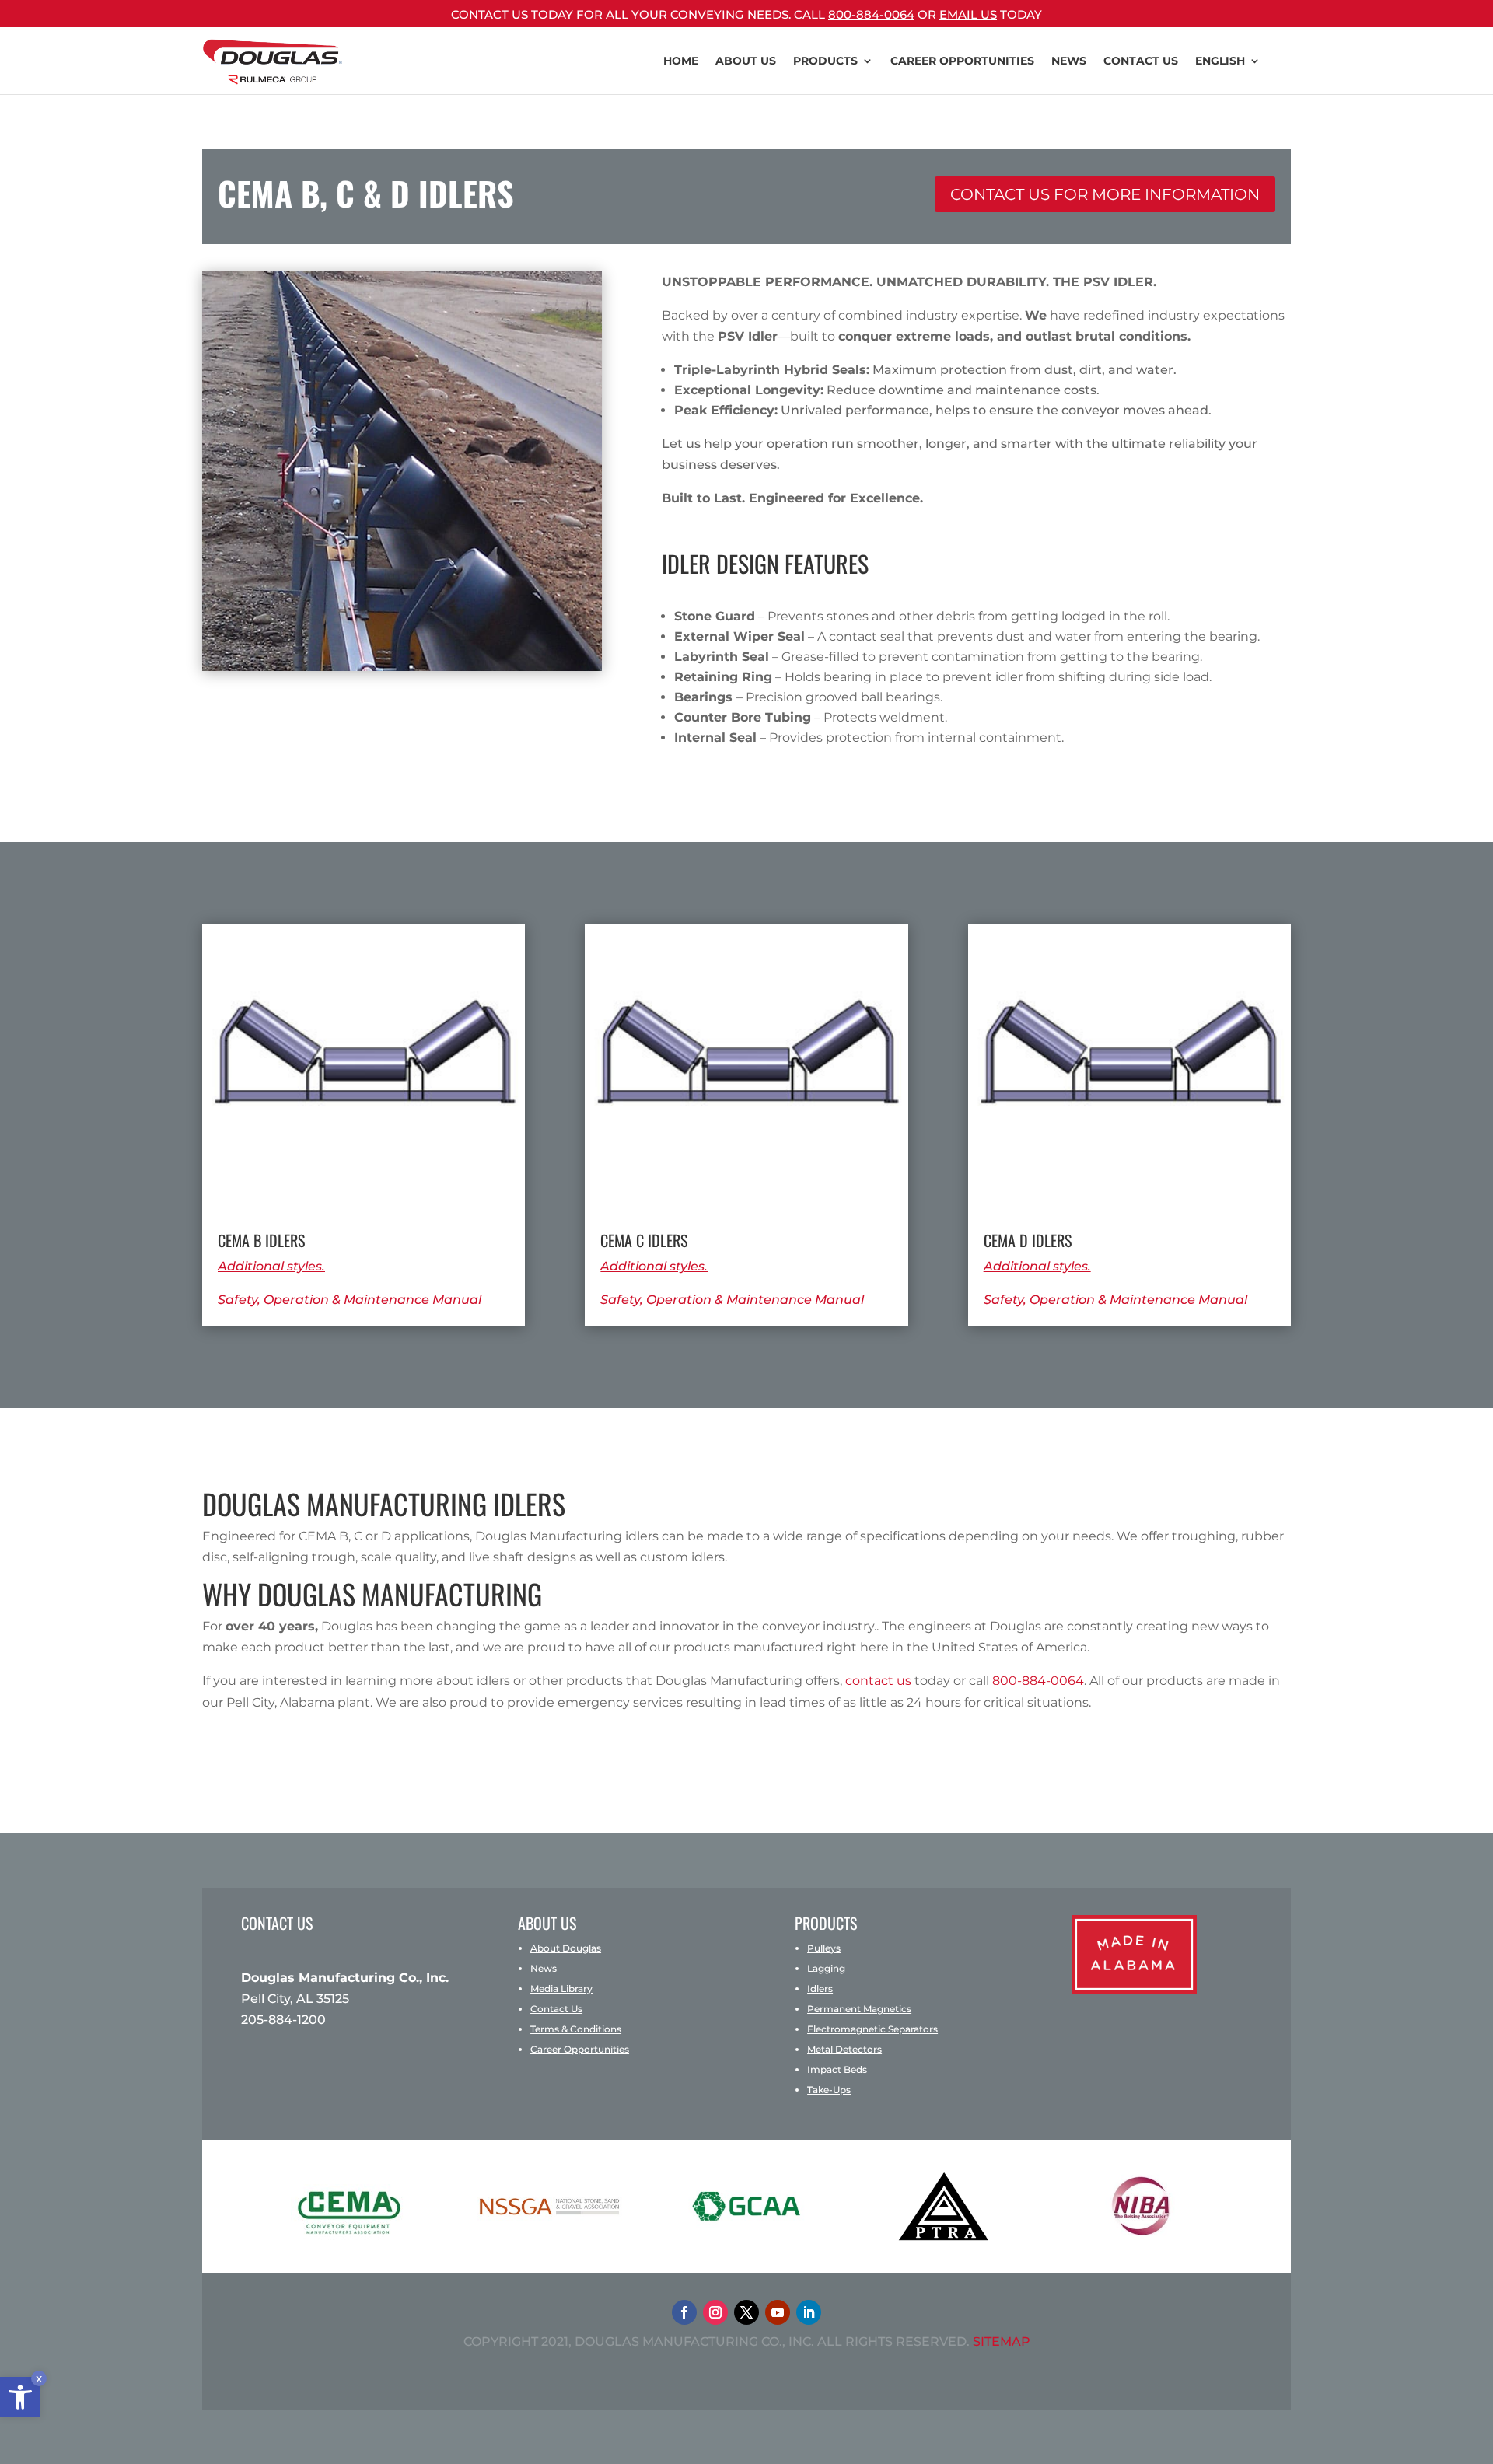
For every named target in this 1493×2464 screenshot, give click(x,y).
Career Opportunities (580, 2049)
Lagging (826, 1968)
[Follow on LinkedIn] (809, 2312)
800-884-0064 (871, 14)
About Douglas (566, 1948)
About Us (746, 61)
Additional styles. (271, 1266)
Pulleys (824, 1948)
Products (825, 61)
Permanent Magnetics (859, 2009)
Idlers (820, 1989)
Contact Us (1141, 61)
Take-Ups (829, 2090)
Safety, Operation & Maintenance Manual (350, 1300)
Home (681, 61)
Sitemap (1002, 2342)
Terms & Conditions (576, 2029)
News (1069, 61)
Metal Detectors (844, 2049)
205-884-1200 (283, 2020)
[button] (20, 2397)
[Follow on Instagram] (715, 2312)
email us (968, 14)
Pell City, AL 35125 (295, 1999)
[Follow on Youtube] (778, 2312)
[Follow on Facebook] (684, 2312)
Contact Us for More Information (1105, 194)
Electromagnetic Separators (872, 2029)
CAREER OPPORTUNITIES (962, 61)
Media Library (561, 1989)
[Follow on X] (746, 2312)
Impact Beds (837, 2069)
